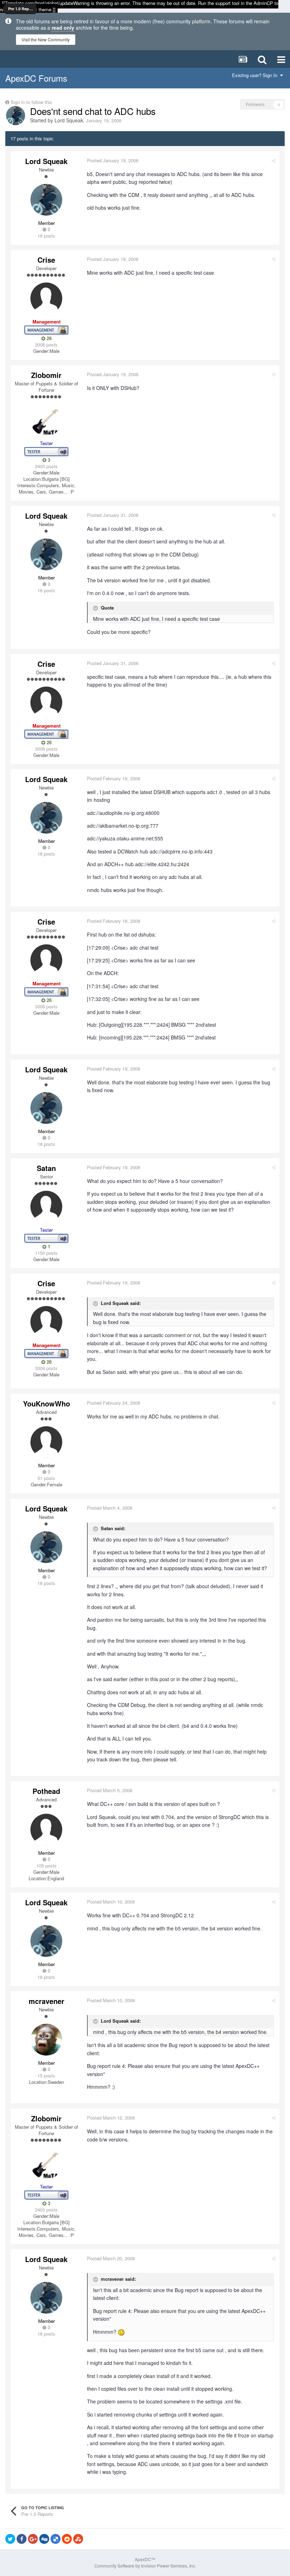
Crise (46, 260)
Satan (46, 1168)
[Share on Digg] (44, 2539)
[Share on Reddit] (67, 2539)
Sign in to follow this (31, 102)
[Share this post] (274, 160)
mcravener (47, 2001)
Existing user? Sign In (256, 75)
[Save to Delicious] (56, 2539)
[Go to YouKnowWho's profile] (46, 1442)
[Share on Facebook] (22, 2539)
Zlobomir (46, 375)
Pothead (46, 1791)
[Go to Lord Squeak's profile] (16, 116)
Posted (113, 160)
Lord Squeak (69, 120)
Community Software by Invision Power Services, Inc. (145, 2566)
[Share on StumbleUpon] (78, 2539)
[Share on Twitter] (10, 2539)
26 (48, 338)
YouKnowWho (47, 1403)
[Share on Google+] (33, 2539)
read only (63, 28)
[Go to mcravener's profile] (46, 2040)
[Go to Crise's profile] (46, 298)
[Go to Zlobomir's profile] (46, 420)
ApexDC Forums (36, 78)
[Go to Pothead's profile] (46, 1830)
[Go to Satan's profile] (46, 1207)
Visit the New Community (46, 39)
